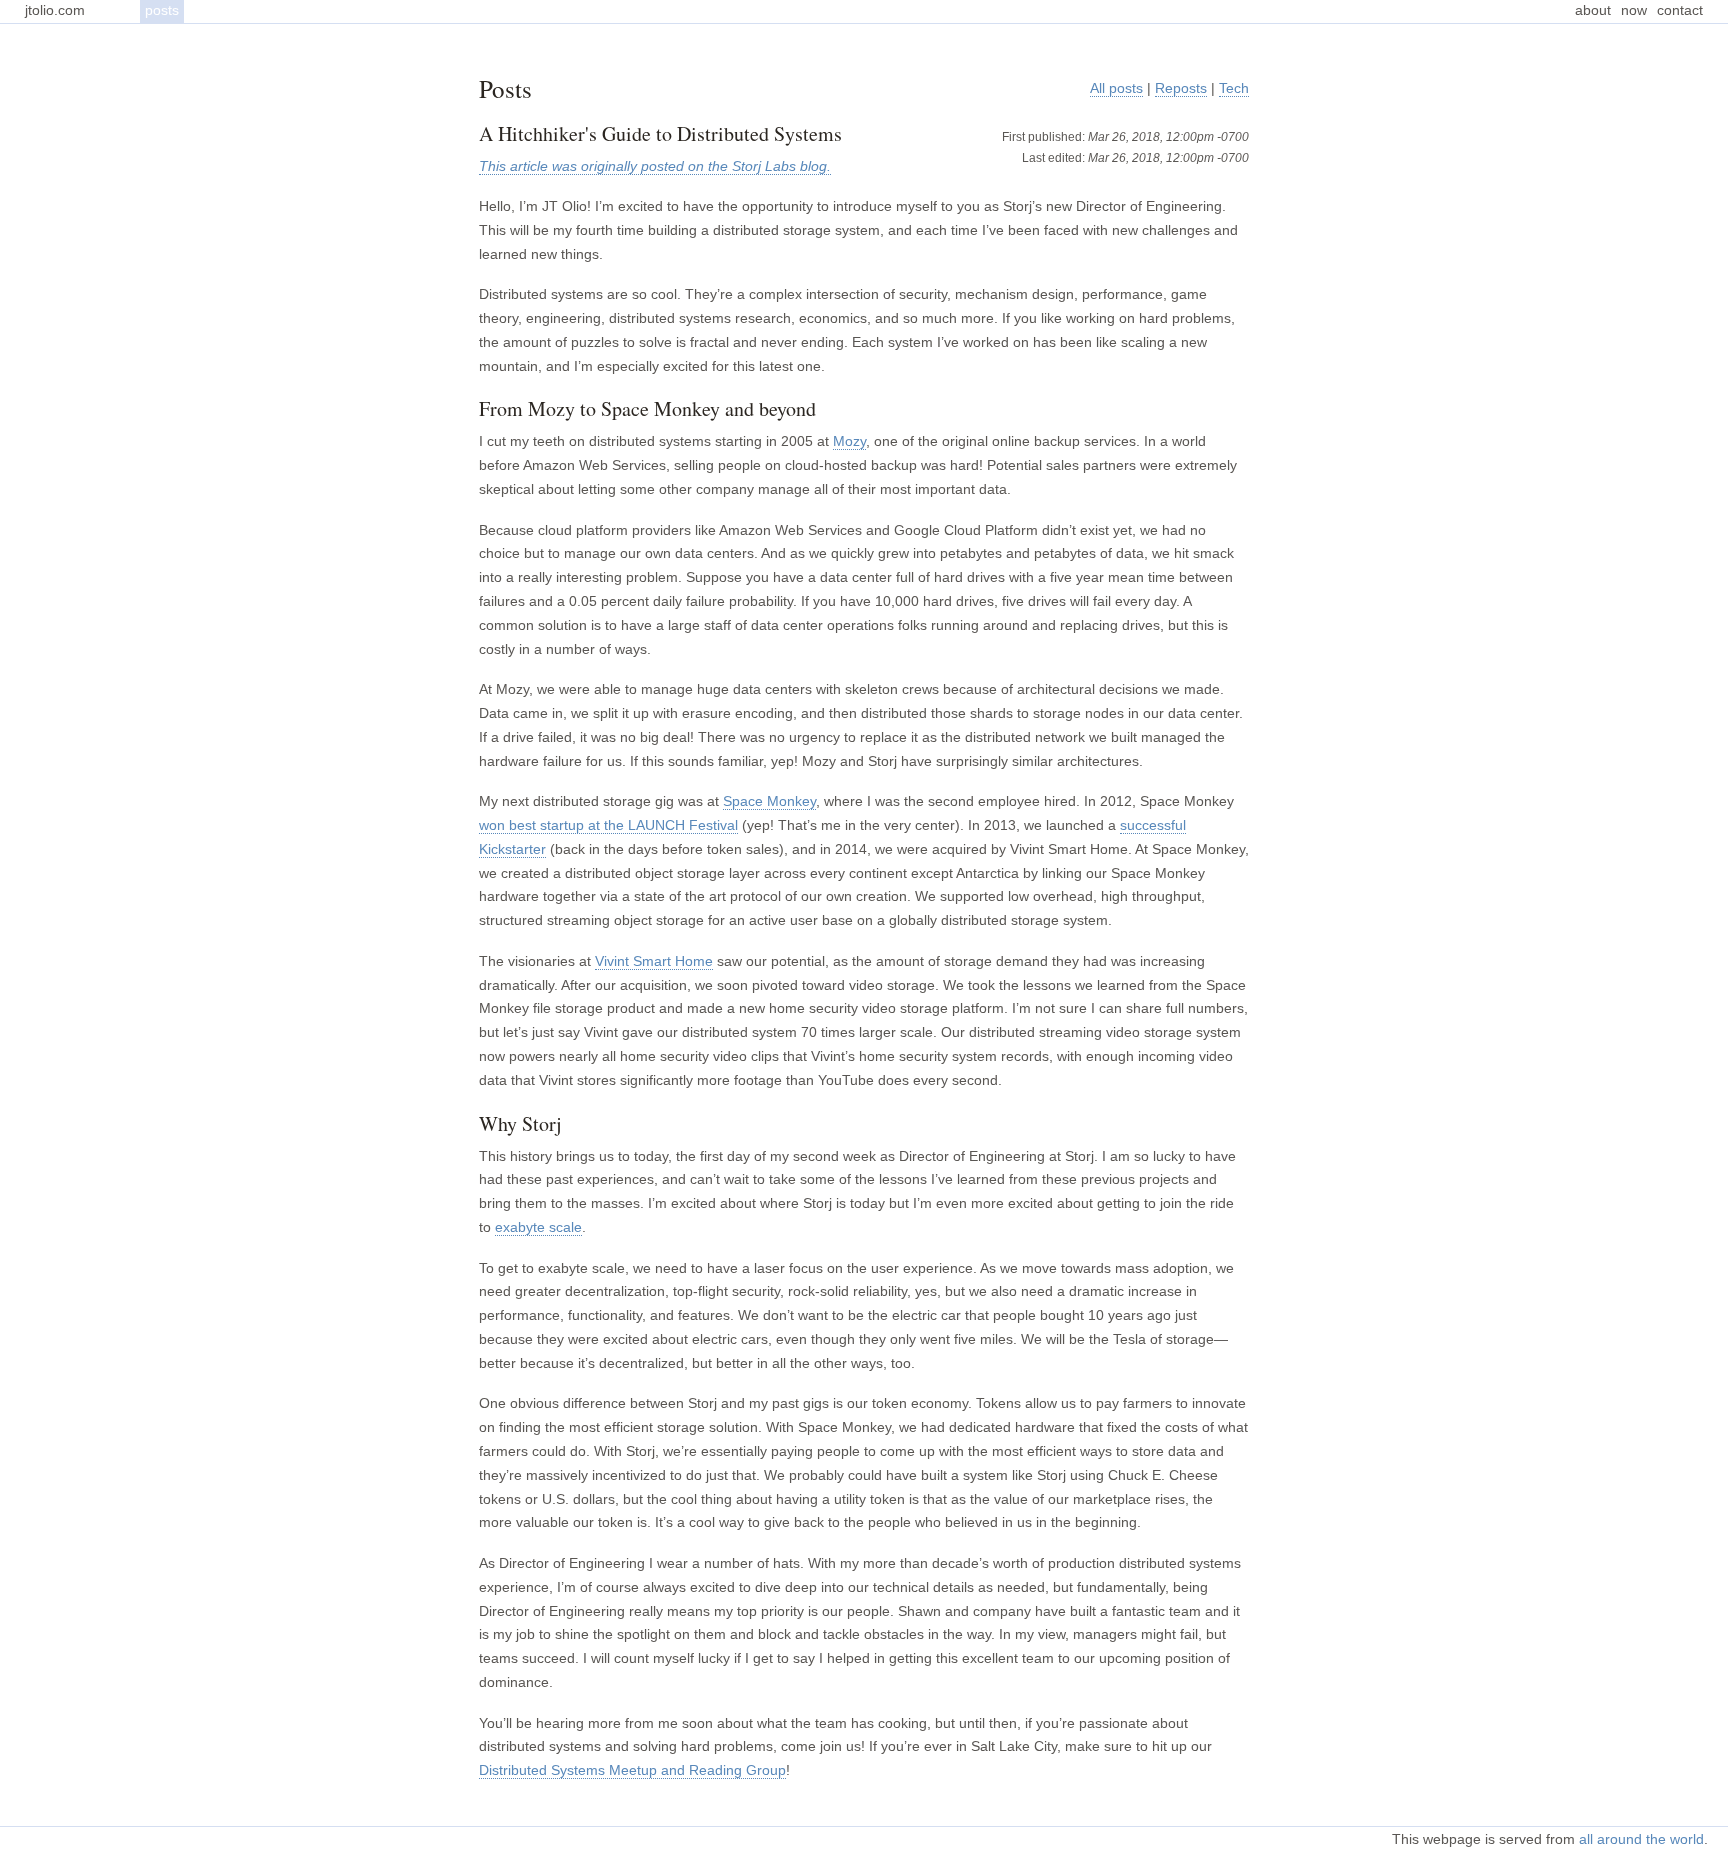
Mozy (849, 441)
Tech (1234, 88)
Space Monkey (769, 801)
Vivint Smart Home (654, 961)
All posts (1116, 88)
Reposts (1181, 88)
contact (1680, 10)
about (1593, 10)
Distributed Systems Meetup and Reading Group (632, 1770)
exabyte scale (538, 1227)
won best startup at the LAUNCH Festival (608, 825)
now (1634, 10)
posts (162, 10)
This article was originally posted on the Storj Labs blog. (655, 166)
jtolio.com (55, 10)
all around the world (1641, 1839)
